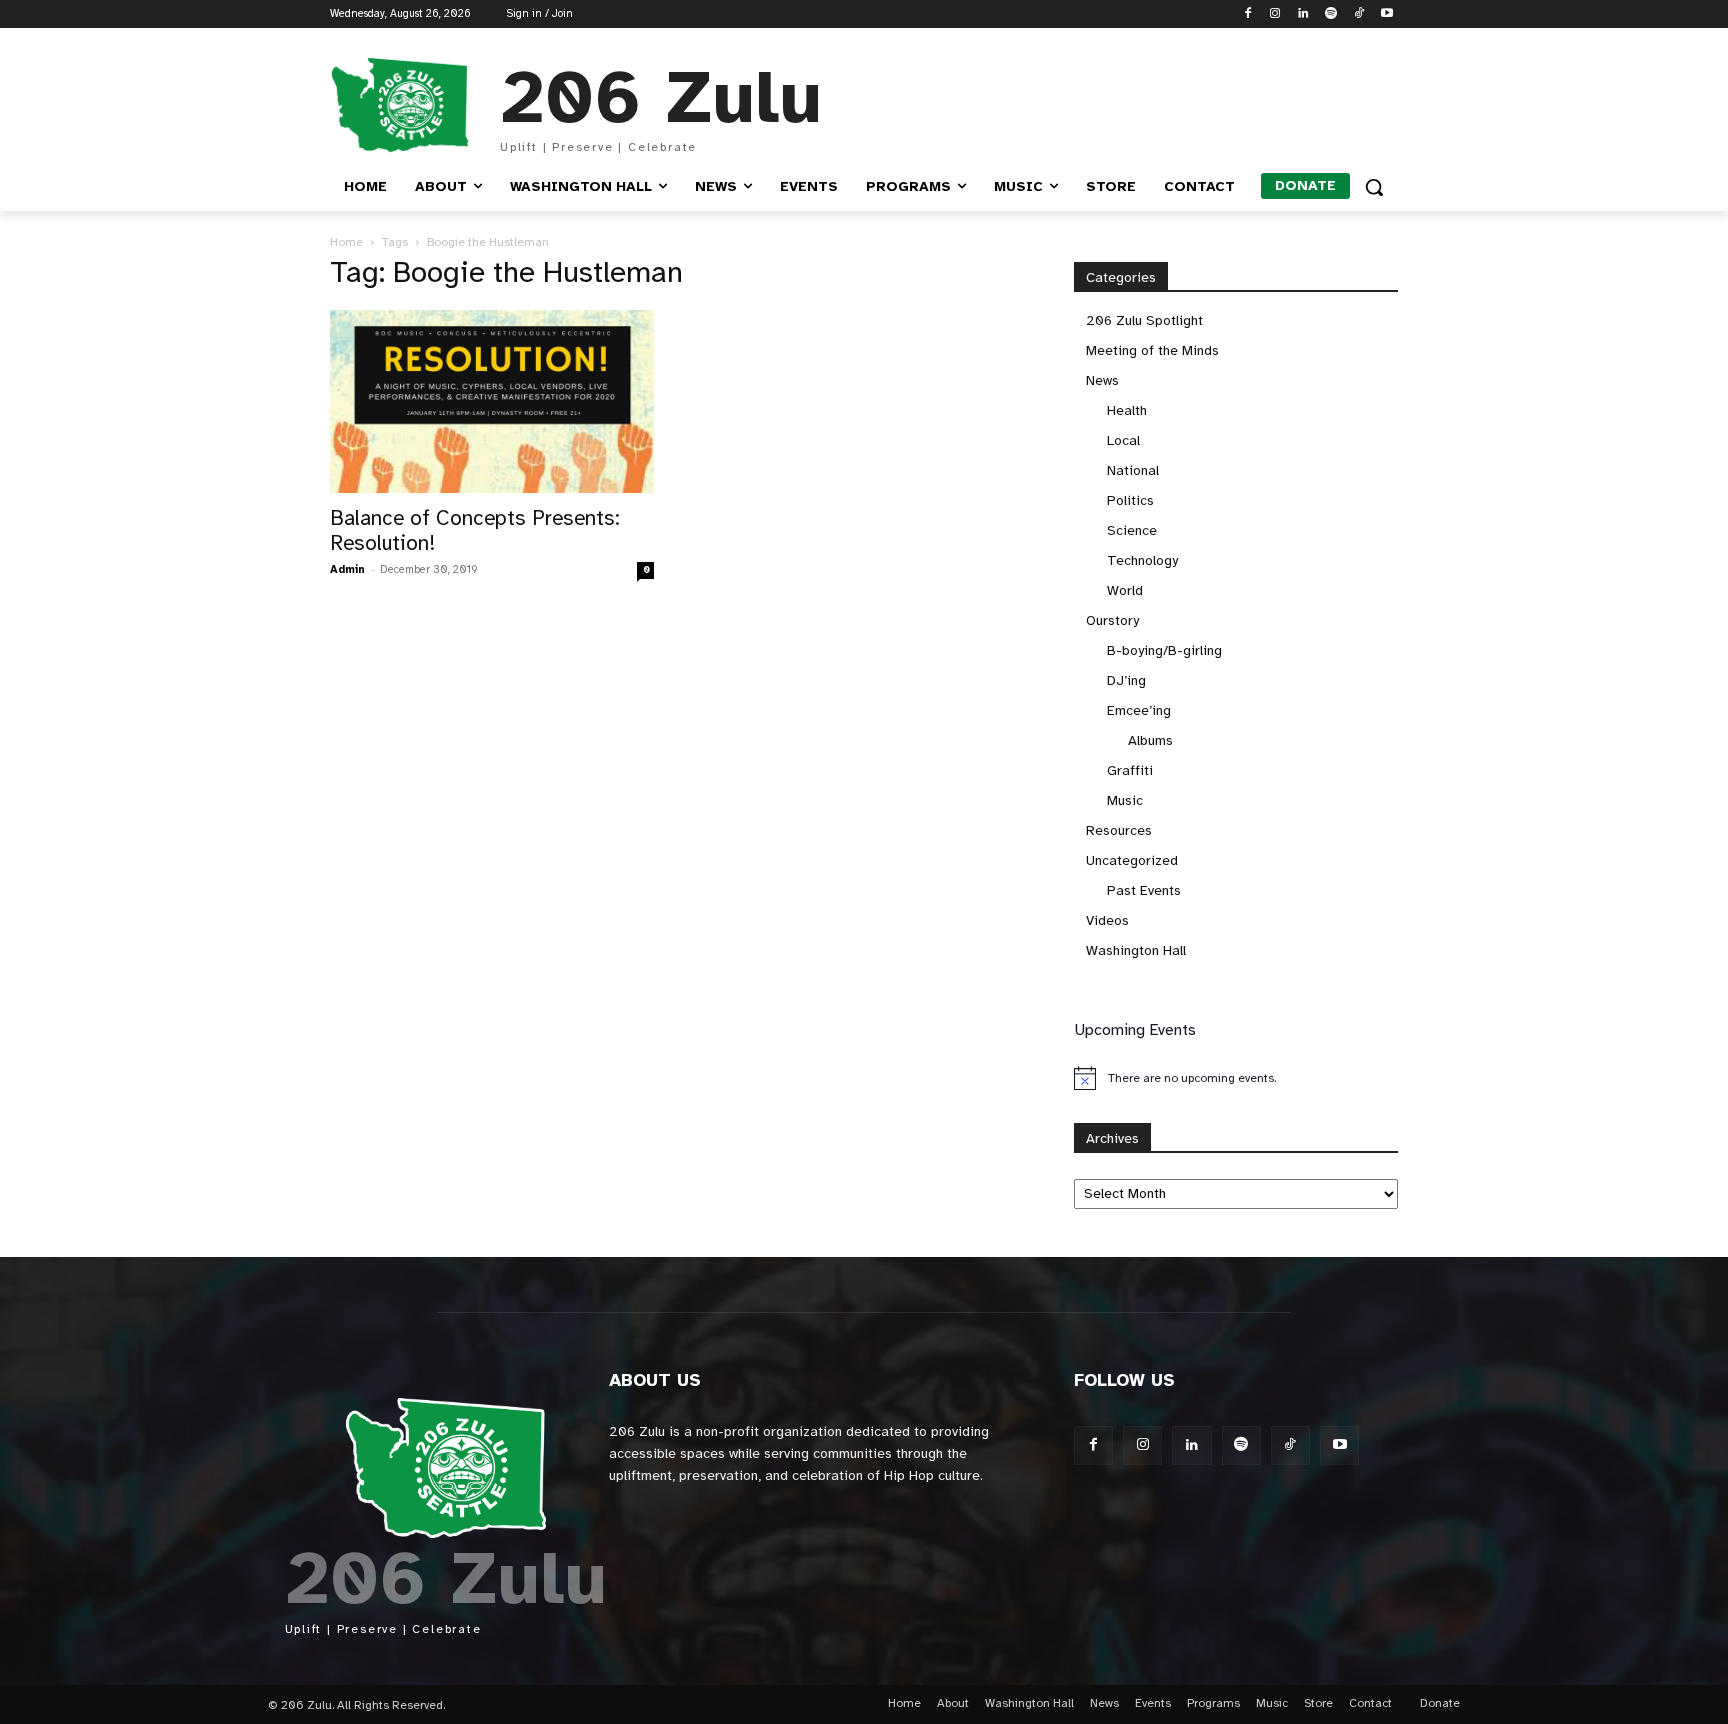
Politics (1130, 500)
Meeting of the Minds (1152, 350)
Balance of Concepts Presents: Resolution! (475, 530)
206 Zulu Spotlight (1144, 320)
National (1133, 470)
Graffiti (1130, 770)
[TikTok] (1358, 14)
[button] (1374, 187)
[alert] (1236, 1078)
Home (346, 242)
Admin (347, 569)
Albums (1150, 740)
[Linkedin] (1303, 14)
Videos (1107, 920)
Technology (1142, 560)
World (1125, 590)
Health (1127, 410)
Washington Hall (1136, 950)
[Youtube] (1386, 14)
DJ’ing (1126, 680)
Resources (1119, 830)
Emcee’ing (1139, 710)
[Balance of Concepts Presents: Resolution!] (492, 401)
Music (1125, 800)
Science (1132, 530)
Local (1123, 440)
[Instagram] (1275, 14)
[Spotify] (1331, 14)
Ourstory (1112, 620)
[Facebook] (1247, 14)
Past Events (1144, 890)
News (1102, 380)
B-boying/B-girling (1164, 650)
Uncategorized (1132, 860)
